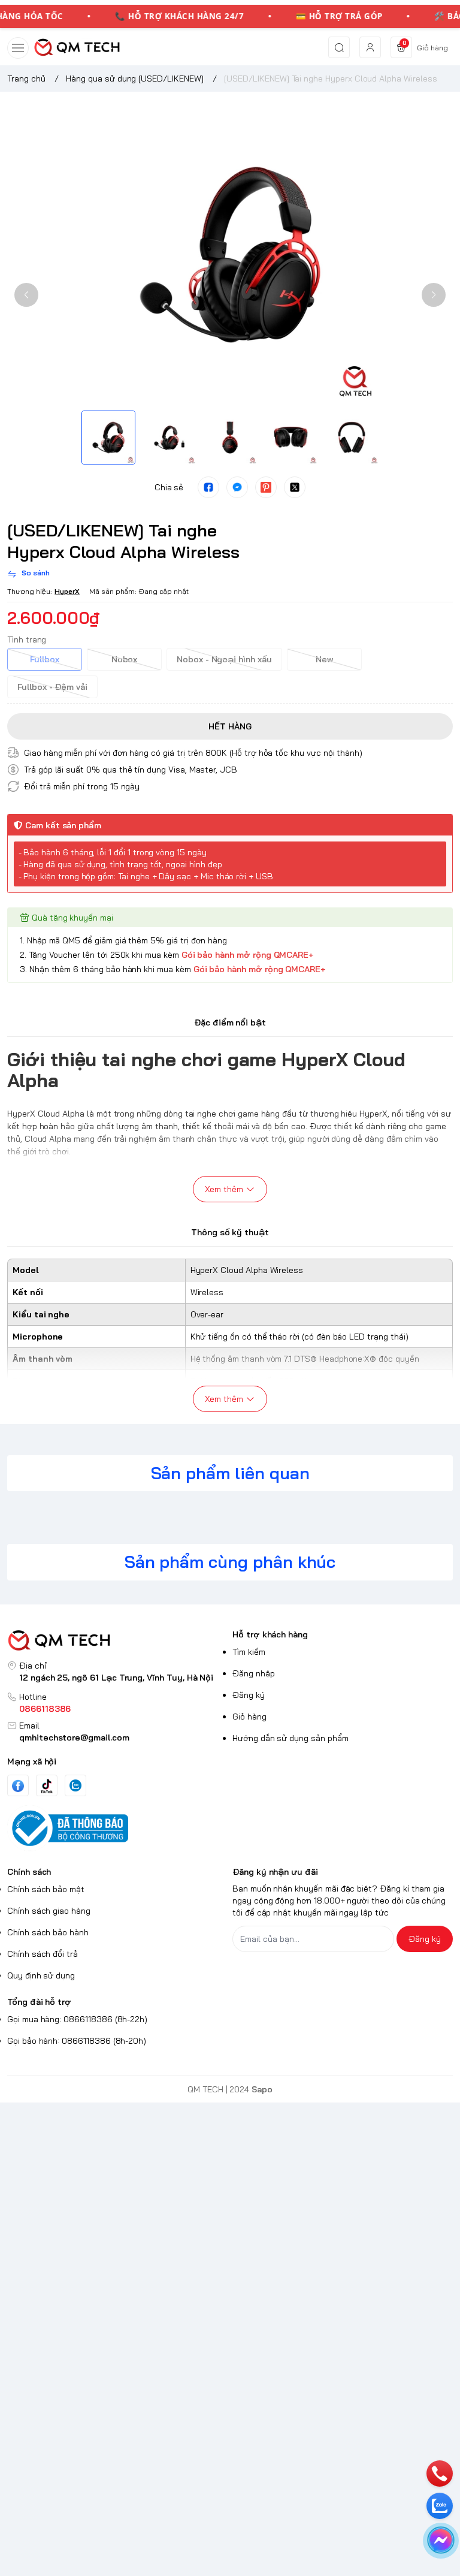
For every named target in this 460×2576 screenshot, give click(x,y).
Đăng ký (249, 1695)
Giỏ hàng (249, 1717)
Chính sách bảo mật (46, 1889)
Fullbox (45, 659)
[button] (26, 295)
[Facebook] (18, 1786)
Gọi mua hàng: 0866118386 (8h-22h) (77, 2019)
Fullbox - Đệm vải (52, 687)
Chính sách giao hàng (49, 1911)
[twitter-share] (295, 487)
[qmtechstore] (77, 47)
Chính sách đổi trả (43, 1954)
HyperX (67, 591)
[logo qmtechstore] (117, 1641)
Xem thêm (224, 1189)
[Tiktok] (47, 1786)
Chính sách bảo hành (48, 1932)
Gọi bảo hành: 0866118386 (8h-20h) (77, 2041)
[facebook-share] (208, 487)
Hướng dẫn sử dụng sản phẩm (290, 1738)
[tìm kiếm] (339, 47)
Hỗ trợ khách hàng (270, 1634)
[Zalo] (75, 1785)
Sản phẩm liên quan (230, 1473)
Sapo (262, 2089)
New (324, 659)
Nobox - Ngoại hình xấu (224, 659)
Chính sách (29, 1872)
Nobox (125, 659)
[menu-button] (18, 48)
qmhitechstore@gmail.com (74, 1738)
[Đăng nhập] (370, 47)
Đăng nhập (254, 1673)
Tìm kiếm (249, 1652)
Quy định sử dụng (41, 1975)
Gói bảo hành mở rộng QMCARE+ (248, 955)
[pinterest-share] (266, 487)
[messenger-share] (237, 487)
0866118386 (45, 1709)
